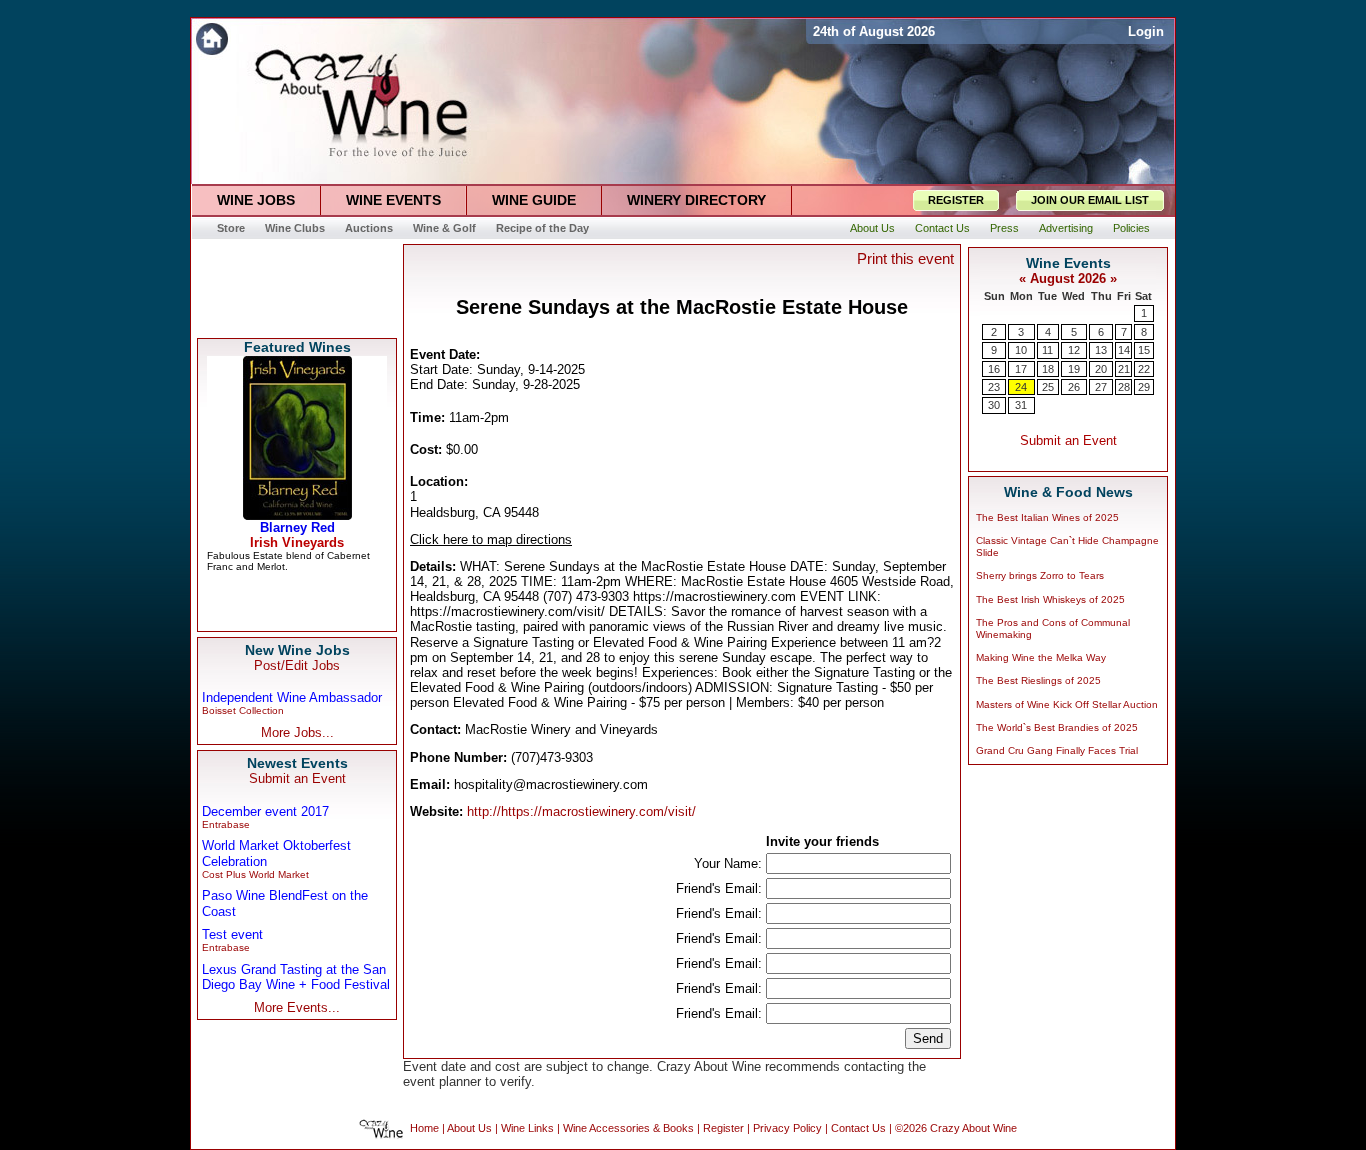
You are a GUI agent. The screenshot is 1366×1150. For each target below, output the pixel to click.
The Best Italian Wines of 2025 (1047, 517)
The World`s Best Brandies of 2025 (1057, 727)
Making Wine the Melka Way (1041, 657)
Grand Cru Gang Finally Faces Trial (1057, 750)
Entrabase (226, 824)
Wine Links (527, 1129)
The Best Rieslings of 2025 (1038, 680)
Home (424, 1129)
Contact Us (858, 1129)
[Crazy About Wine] (498, 39)
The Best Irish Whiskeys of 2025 (1050, 599)
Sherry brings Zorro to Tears (1040, 575)
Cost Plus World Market (255, 874)
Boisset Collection (243, 710)
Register (723, 1129)
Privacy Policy (787, 1129)
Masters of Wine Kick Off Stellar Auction (1067, 704)
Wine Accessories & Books (628, 1129)
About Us (469, 1129)
